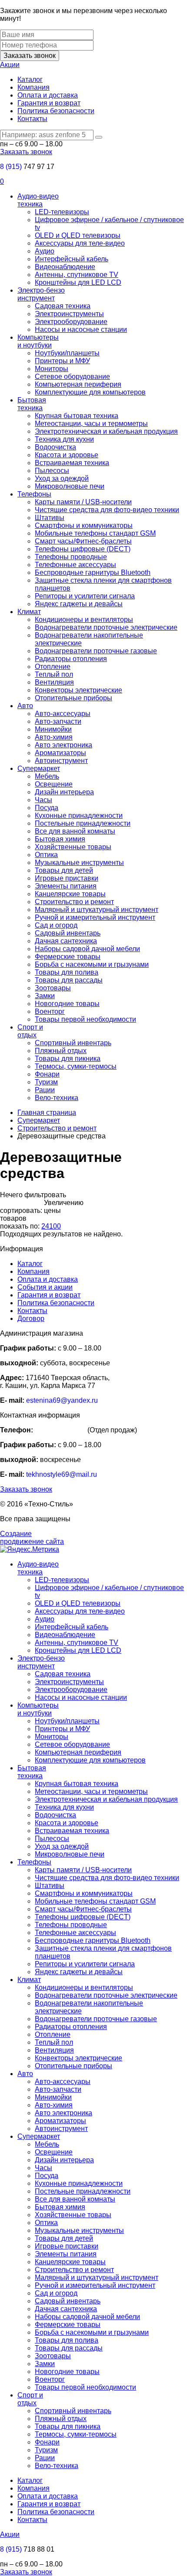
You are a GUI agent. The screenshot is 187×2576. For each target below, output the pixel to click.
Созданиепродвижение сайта (32, 1538)
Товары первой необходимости (85, 1019)
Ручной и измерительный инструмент (95, 917)
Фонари (47, 1074)
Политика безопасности (56, 111)
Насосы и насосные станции (81, 329)
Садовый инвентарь (68, 933)
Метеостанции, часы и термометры (91, 424)
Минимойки (53, 729)
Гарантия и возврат (49, 103)
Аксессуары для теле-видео (80, 243)
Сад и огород (56, 925)
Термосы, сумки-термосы (76, 1066)
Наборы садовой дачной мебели (87, 949)
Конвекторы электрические (78, 690)
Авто (25, 706)
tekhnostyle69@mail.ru (62, 1474)
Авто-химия (54, 737)
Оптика (46, 855)
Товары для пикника (68, 1058)
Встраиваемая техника (72, 463)
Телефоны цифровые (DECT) (83, 549)
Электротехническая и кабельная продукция (106, 431)
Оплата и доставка (48, 95)
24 (45, 1226)
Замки (45, 996)
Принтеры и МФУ (62, 361)
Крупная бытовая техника (77, 416)
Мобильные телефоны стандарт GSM (95, 533)
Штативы (50, 518)
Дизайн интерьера (64, 792)
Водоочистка (55, 447)
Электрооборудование (71, 322)
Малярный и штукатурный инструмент (97, 910)
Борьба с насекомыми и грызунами (92, 964)
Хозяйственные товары (73, 847)
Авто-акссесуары (63, 714)
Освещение (54, 784)
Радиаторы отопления (71, 659)
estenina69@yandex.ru (62, 1400)
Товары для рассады (69, 980)
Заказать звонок (30, 56)
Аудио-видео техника (38, 200)
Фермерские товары (68, 957)
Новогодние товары (67, 1004)
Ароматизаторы (60, 753)
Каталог (30, 79)
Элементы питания (66, 886)
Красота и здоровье (67, 455)
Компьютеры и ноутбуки (38, 341)
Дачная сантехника (66, 941)
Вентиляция (54, 682)
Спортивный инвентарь (73, 1043)
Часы (43, 800)
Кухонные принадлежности (79, 815)
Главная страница (47, 1112)
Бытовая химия (60, 839)
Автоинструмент (61, 761)
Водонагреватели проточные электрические (106, 627)
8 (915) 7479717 (60, 1430)
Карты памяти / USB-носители (83, 502)
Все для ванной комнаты (75, 831)
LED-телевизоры (62, 212)
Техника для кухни (64, 439)
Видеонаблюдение (65, 267)
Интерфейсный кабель (72, 259)
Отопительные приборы (73, 698)
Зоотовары (53, 988)
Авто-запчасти (58, 721)
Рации (45, 1090)
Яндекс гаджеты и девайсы (79, 604)
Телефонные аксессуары (75, 565)
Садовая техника (63, 306)
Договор (31, 1318)
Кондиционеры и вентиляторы (84, 620)
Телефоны (34, 494)
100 (55, 1226)
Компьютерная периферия (78, 384)
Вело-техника (57, 1098)
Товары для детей (64, 870)
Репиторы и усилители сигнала (85, 596)
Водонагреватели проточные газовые (96, 651)
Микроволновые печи (70, 486)
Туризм (46, 1082)
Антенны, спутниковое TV (77, 275)
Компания (33, 87)
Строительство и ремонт (74, 902)
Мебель (47, 776)
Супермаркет (39, 768)
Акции (10, 65)
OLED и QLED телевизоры (78, 235)
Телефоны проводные (71, 557)
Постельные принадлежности (83, 823)
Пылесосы (52, 471)
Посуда (47, 808)
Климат (29, 612)
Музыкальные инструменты (79, 863)
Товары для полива (67, 972)
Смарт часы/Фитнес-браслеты (83, 541)
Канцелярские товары (70, 894)
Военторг (50, 1011)
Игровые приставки (67, 878)
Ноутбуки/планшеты (67, 353)
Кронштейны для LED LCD (78, 282)
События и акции (45, 1287)
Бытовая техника (32, 404)
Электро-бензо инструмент (41, 294)
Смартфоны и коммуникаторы (84, 525)
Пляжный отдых (61, 1051)
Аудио (45, 251)
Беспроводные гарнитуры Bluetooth (93, 572)
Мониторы (52, 369)
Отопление (53, 667)
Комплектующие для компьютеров (90, 392)
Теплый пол (54, 674)
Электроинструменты (69, 314)
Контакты (32, 119)
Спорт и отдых (30, 1031)
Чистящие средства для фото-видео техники (107, 510)
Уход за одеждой (62, 478)
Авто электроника (63, 745)
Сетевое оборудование (72, 376)
